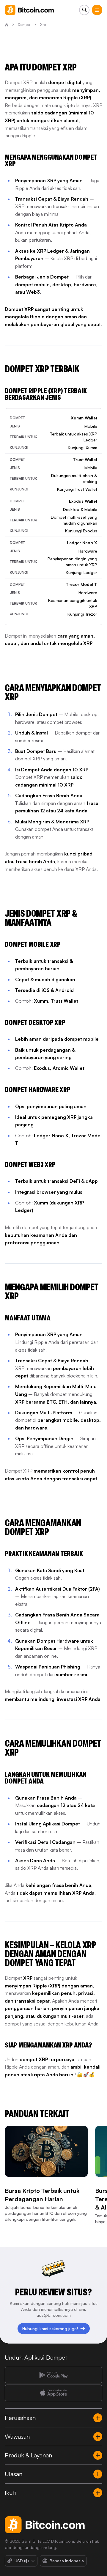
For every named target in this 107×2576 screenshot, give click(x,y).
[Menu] (97, 10)
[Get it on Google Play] (53, 2375)
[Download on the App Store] (53, 2393)
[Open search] (84, 10)
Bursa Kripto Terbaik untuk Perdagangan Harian (42, 2195)
